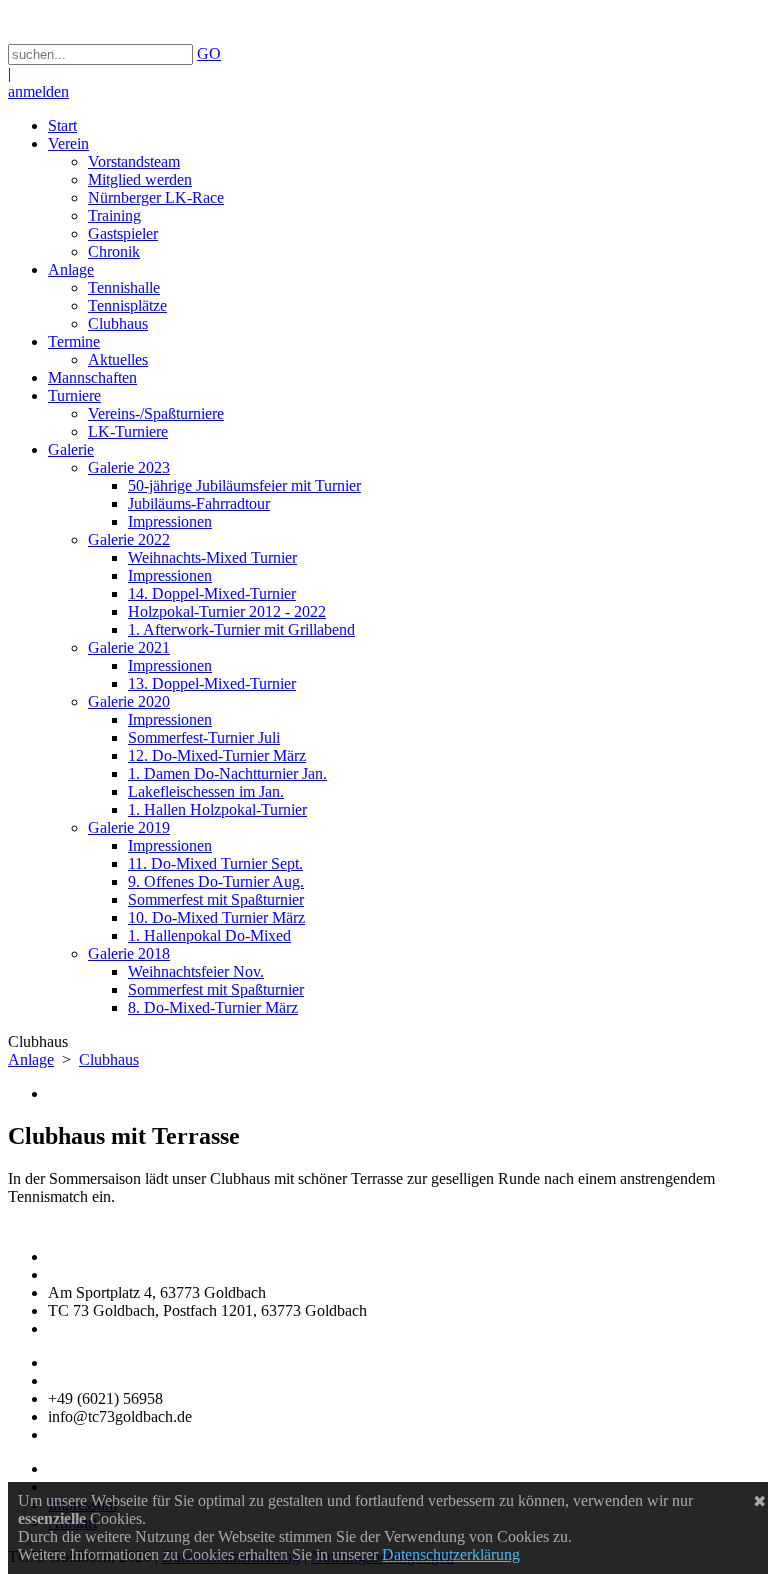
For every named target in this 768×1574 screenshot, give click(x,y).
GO (209, 53)
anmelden (38, 91)
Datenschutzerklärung (451, 1554)
